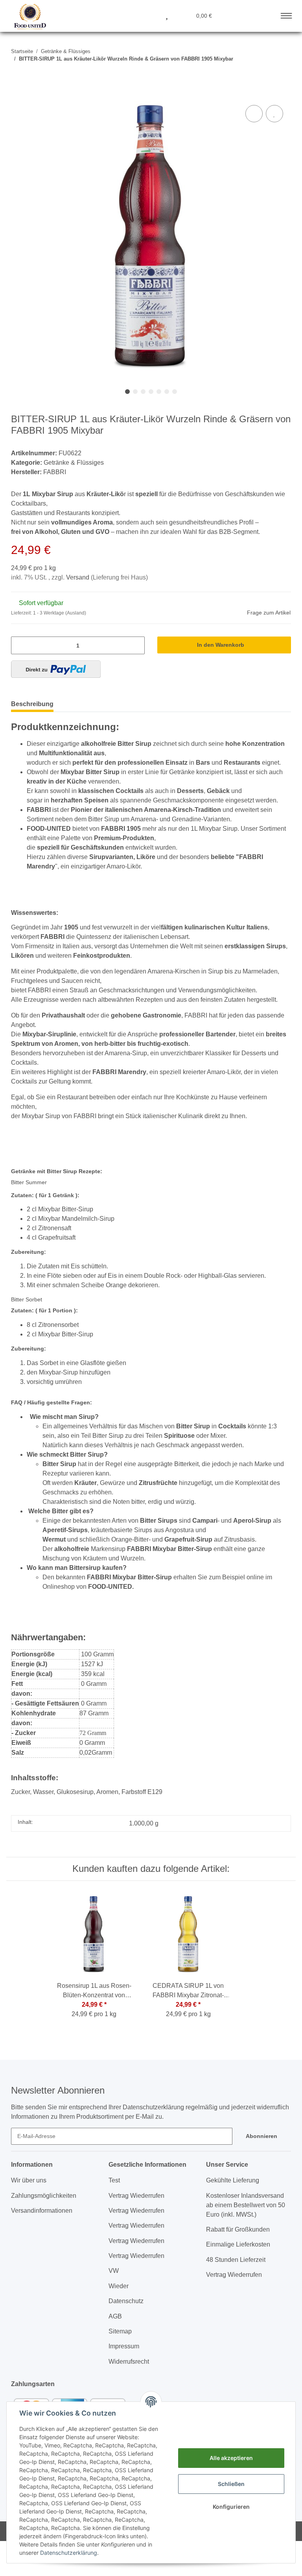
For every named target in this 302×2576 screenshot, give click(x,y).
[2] (56, 669)
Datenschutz (126, 2301)
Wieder (119, 2286)
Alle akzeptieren (231, 2458)
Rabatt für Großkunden (238, 2229)
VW (114, 2271)
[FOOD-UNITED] (27, 17)
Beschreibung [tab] (32, 704)
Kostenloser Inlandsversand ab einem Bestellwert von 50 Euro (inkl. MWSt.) (246, 2205)
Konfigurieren (231, 2507)
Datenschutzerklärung (69, 2553)
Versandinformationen (42, 2211)
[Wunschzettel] (167, 15)
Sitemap (120, 2331)
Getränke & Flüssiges (74, 463)
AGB (115, 2316)
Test (114, 2180)
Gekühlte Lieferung (233, 2180)
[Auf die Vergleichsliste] (254, 114)
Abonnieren (261, 2136)
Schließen (231, 2484)
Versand (78, 577)
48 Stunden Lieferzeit (236, 2260)
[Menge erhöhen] (136, 645)
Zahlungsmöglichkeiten (44, 2196)
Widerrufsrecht (129, 2362)
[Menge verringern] (19, 645)
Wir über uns (29, 2180)
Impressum (124, 2346)
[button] (129, 15)
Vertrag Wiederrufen (136, 2196)
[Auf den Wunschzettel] (274, 114)
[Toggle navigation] (286, 14)
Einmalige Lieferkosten (238, 2244)
